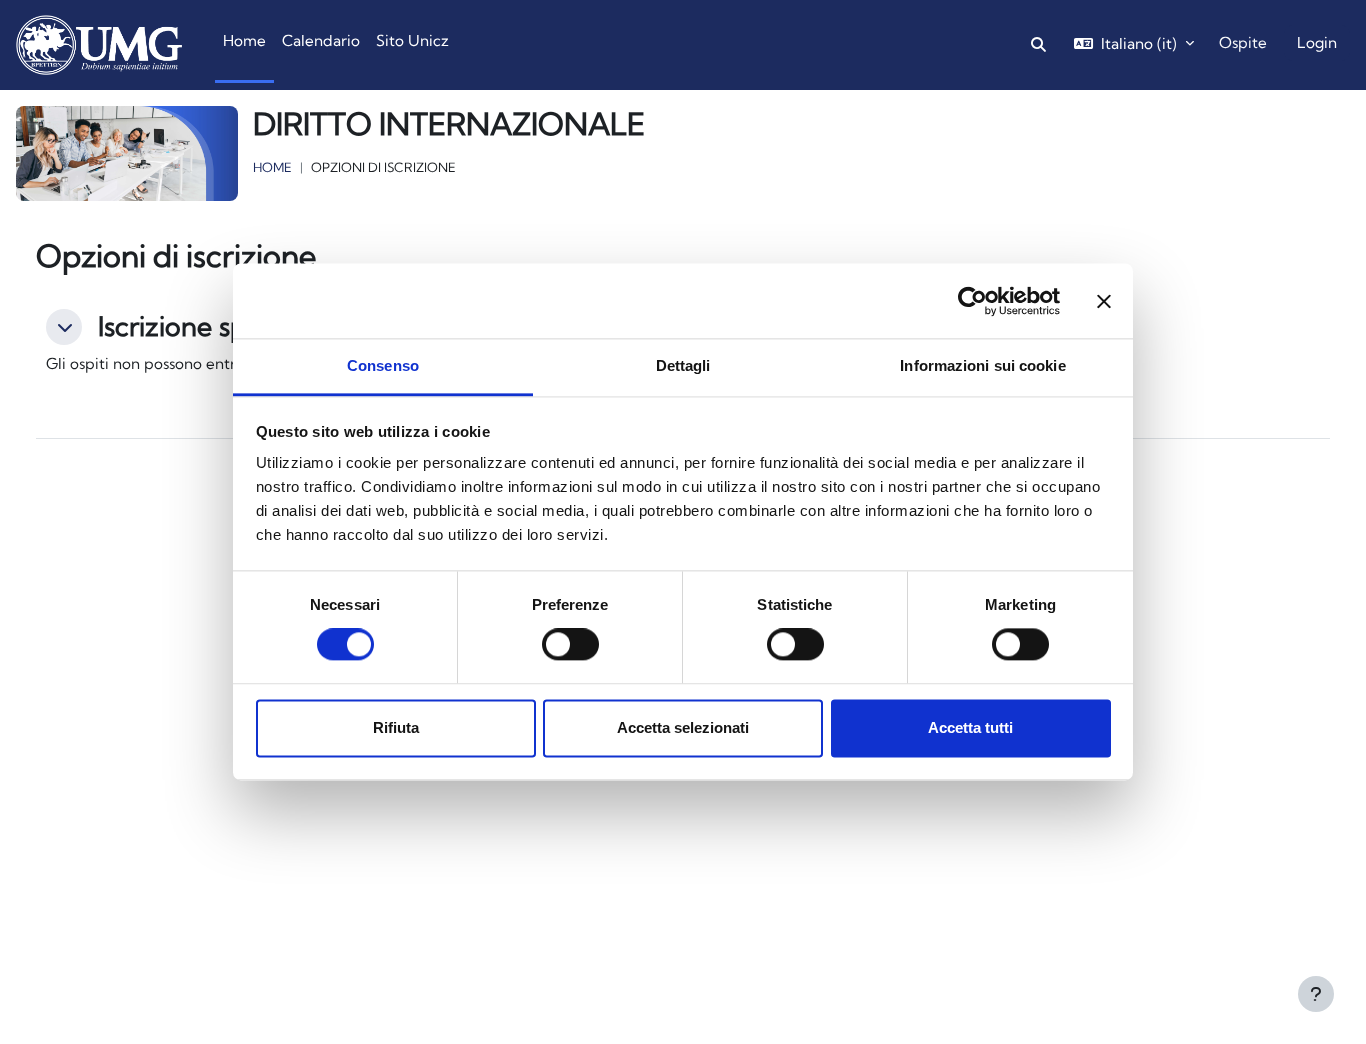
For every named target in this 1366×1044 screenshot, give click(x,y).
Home (272, 167)
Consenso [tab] (383, 365)
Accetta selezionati (683, 727)
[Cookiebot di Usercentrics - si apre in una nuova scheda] (972, 301)
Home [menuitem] (244, 40)
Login (1317, 42)
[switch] (570, 645)
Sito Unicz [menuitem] (412, 40)
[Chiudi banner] (1104, 301)
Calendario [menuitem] (321, 40)
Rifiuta (396, 727)
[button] (64, 327)
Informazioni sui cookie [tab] (982, 365)
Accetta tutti (970, 727)
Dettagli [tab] (683, 365)
